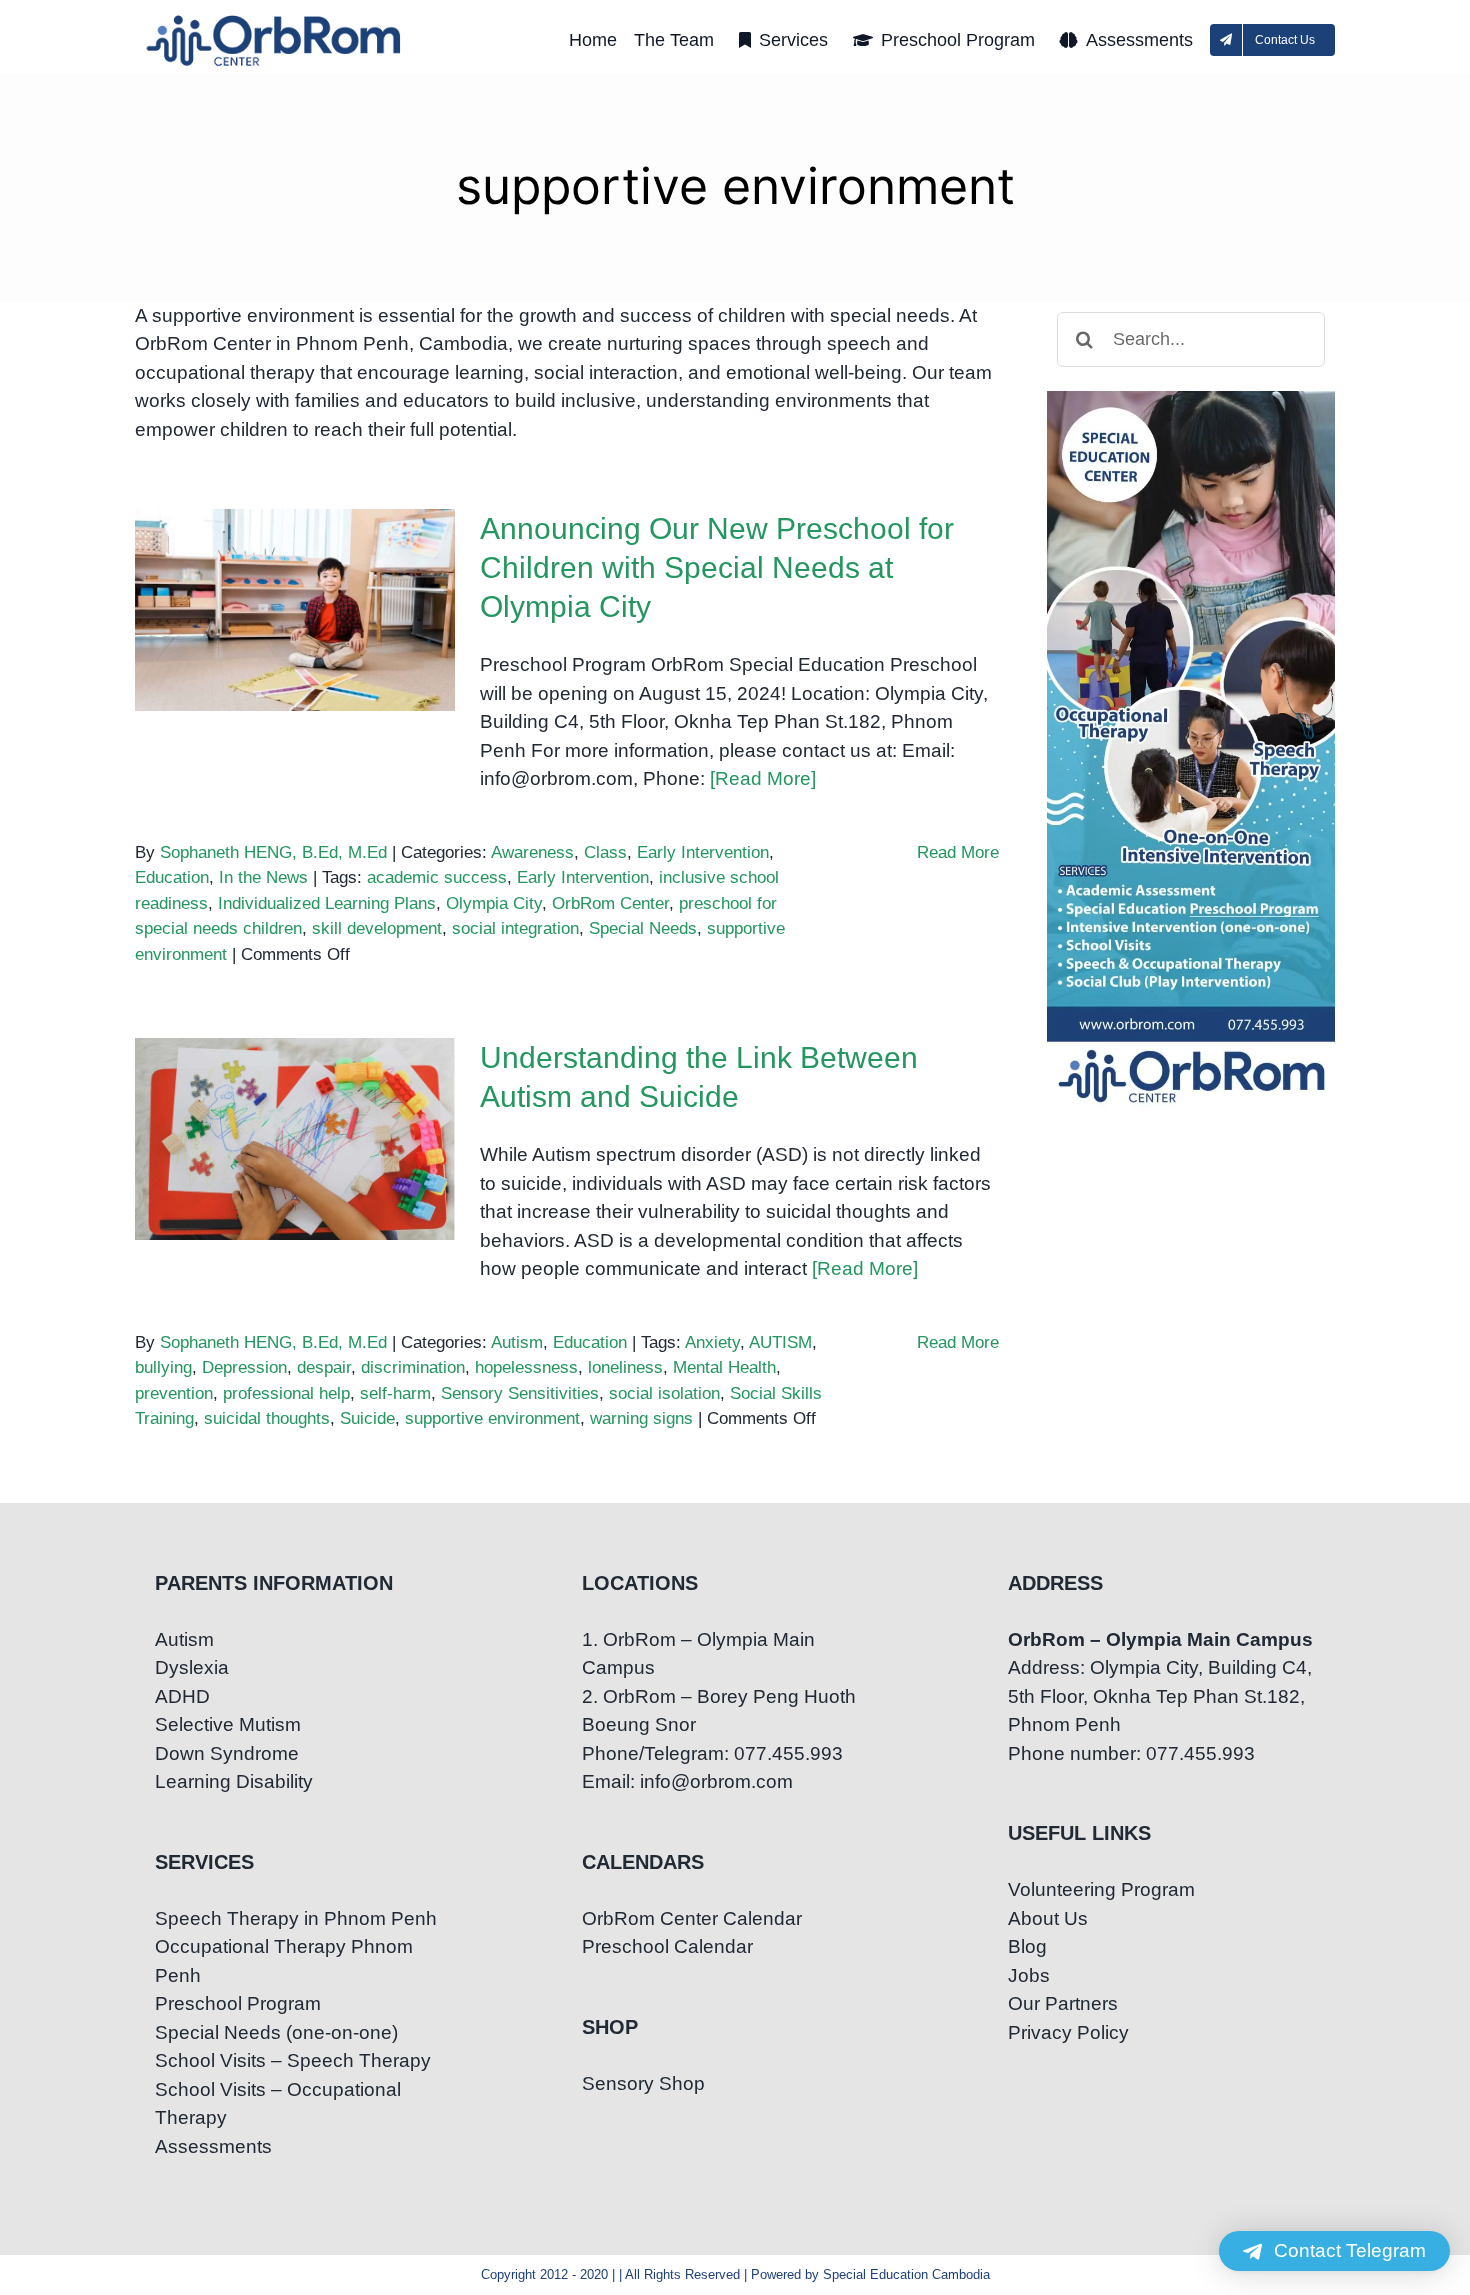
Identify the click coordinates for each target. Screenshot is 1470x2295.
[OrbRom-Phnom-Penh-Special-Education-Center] (275, 20)
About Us (1048, 1918)
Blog (1027, 1946)
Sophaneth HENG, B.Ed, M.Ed (273, 852)
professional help (286, 1393)
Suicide (367, 1418)
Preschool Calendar (667, 1946)
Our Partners (1063, 2003)
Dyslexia (192, 1667)
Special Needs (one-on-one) (276, 2032)
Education (172, 877)
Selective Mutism (228, 1724)
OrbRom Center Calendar (692, 1918)
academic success (437, 877)
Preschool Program (238, 2003)
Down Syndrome (227, 1753)
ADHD (182, 1696)
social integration (515, 928)
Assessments (213, 2146)
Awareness (532, 852)
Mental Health (724, 1367)
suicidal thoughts (267, 1418)
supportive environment (492, 1418)
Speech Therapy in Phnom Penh (296, 1918)
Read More (958, 852)
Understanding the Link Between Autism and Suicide (295, 1090)
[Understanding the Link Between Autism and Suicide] (295, 1139)
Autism (517, 1342)
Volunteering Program (1101, 1889)
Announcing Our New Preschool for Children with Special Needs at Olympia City (295, 547)
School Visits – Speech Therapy (293, 2060)
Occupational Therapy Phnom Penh (284, 1961)
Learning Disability (234, 1781)
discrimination (413, 1367)
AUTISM (780, 1342)
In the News (263, 877)
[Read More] (763, 778)
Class (605, 852)
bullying (163, 1367)
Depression (244, 1367)
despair (324, 1367)
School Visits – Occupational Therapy (278, 2104)
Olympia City (494, 903)
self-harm (395, 1393)
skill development (377, 928)
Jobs (1029, 1975)
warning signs (641, 1418)
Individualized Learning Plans (327, 903)
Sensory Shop (643, 2083)
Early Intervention (703, 852)
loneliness (625, 1367)
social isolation (664, 1393)
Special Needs (643, 928)
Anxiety (712, 1342)
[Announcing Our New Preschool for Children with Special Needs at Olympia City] (295, 610)
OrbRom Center (610, 903)
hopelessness (526, 1367)
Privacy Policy (1068, 2032)
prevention (174, 1393)
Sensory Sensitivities (520, 1393)
